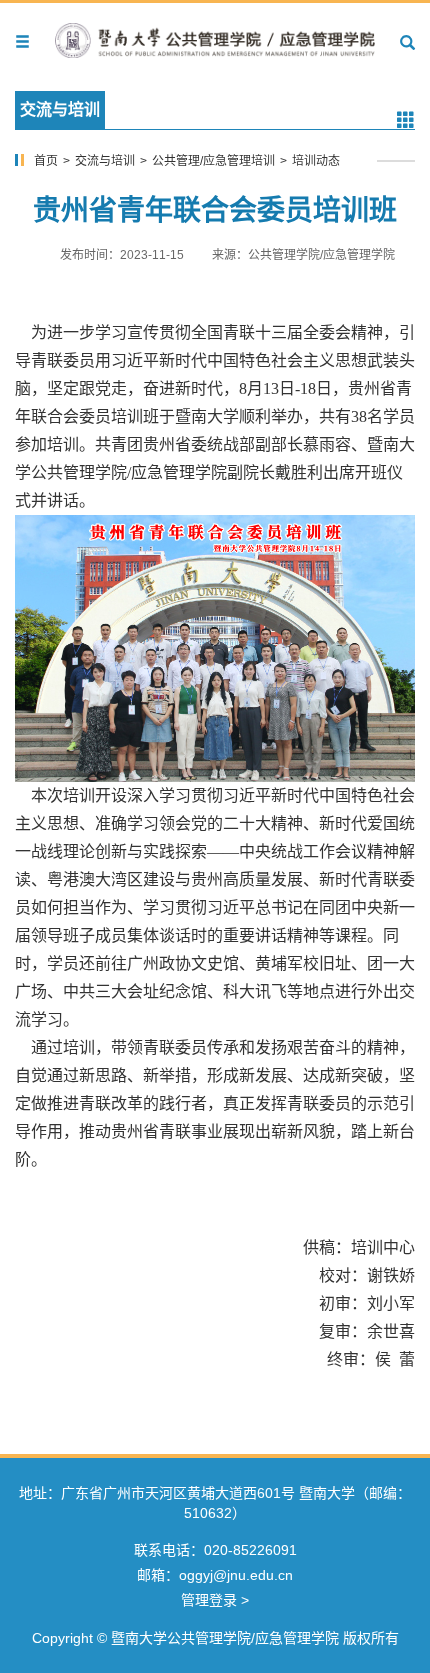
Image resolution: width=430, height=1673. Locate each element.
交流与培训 (105, 161)
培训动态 (316, 161)
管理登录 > (215, 1600)
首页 (46, 161)
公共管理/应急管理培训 (213, 161)
